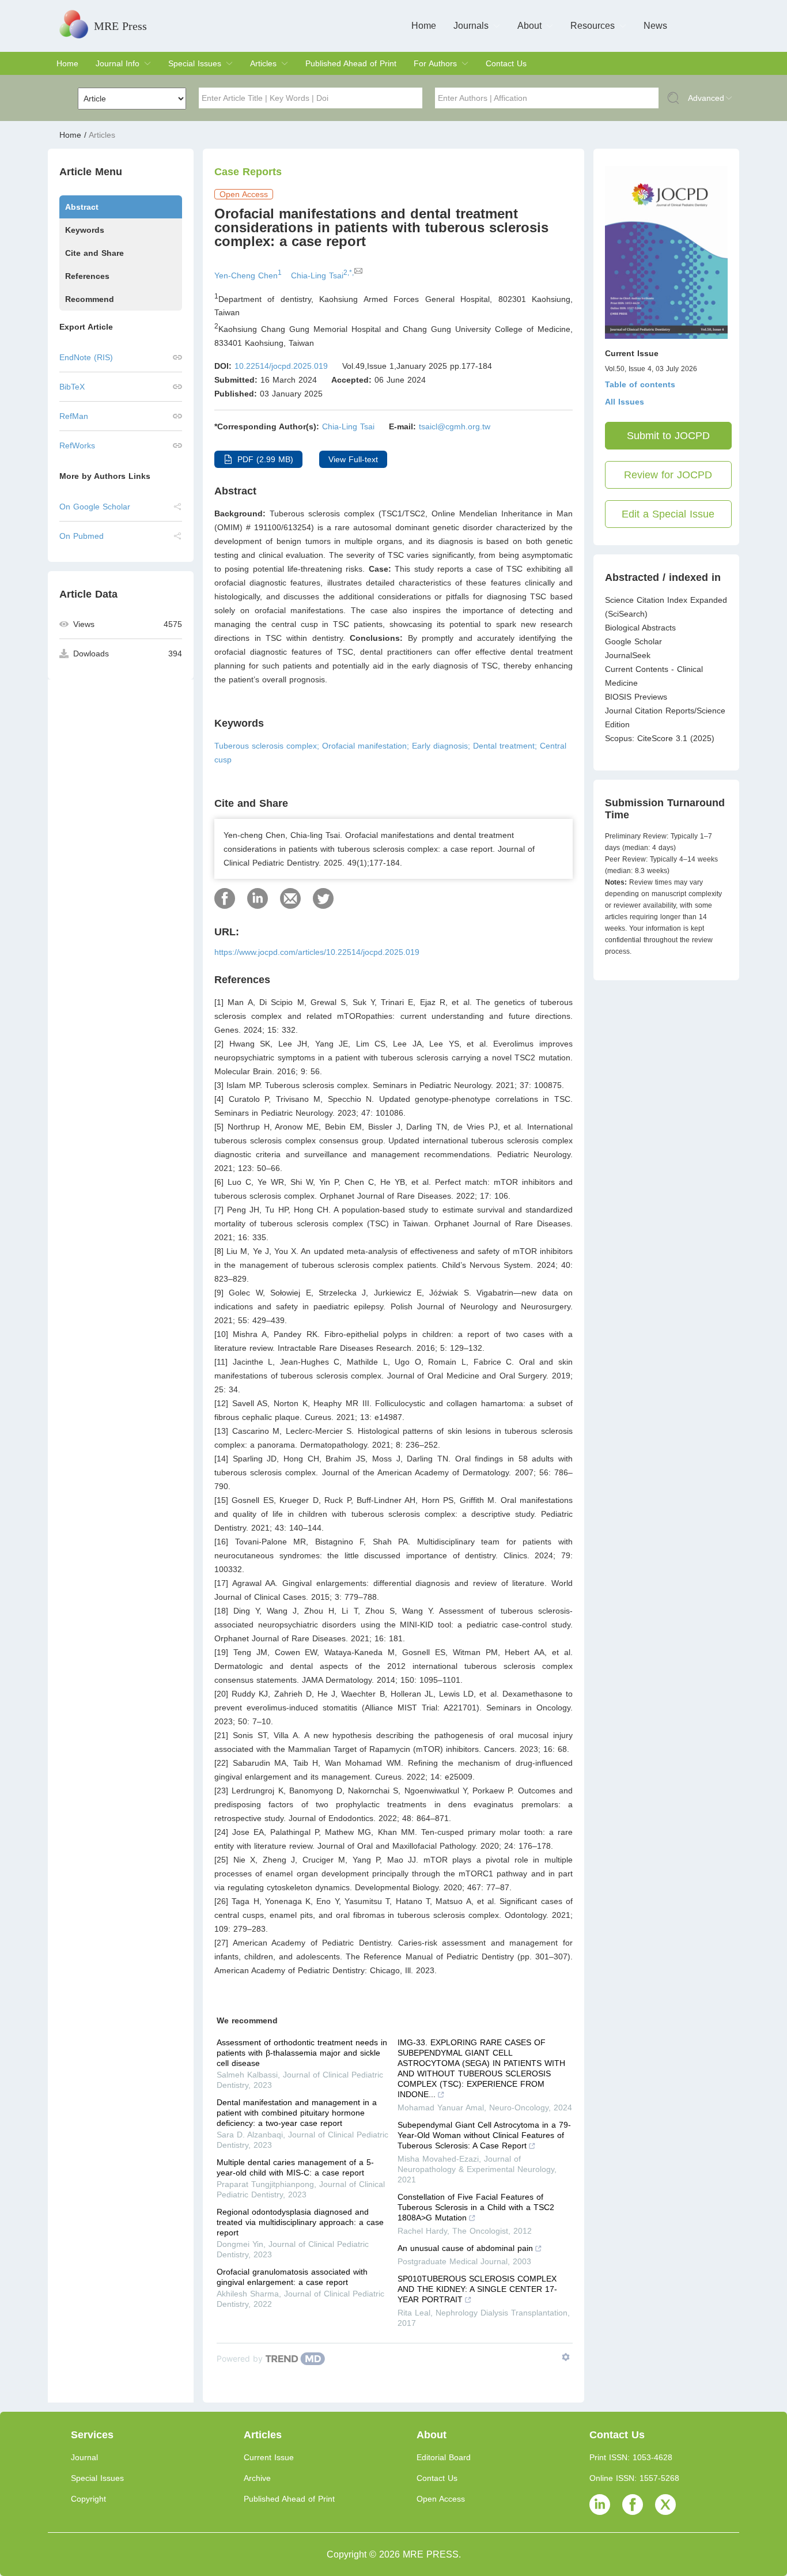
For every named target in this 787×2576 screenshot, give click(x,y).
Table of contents (640, 384)
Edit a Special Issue (668, 514)
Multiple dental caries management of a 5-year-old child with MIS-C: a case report (295, 2167)
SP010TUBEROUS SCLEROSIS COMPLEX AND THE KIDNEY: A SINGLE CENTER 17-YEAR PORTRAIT (477, 2289)
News (655, 26)
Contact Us (506, 63)
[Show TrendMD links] (566, 2357)
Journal (84, 2457)
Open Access (441, 2499)
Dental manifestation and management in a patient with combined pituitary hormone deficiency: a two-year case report (297, 2113)
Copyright (88, 2499)
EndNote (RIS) (86, 357)
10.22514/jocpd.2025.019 (281, 366)
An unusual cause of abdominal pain (465, 2248)
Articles (263, 63)
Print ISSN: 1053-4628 (631, 2457)
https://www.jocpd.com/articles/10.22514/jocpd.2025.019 (317, 952)
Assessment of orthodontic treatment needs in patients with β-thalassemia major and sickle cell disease (302, 2053)
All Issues (625, 402)
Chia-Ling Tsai (348, 426)
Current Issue (269, 2457)
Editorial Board (444, 2457)
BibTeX (72, 387)
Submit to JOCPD (668, 436)
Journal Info (118, 63)
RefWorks (77, 445)
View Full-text (353, 459)
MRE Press (120, 26)
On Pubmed (82, 536)
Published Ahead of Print (351, 63)
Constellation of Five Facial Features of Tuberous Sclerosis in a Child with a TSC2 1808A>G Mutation (476, 2207)
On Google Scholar (95, 507)
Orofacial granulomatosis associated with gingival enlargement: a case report (292, 2277)
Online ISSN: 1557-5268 (634, 2478)
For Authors (435, 63)
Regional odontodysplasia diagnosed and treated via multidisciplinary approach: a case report (300, 2222)
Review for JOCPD (668, 475)
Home (424, 26)
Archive (257, 2478)
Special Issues (195, 63)
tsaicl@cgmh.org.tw (455, 426)
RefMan (74, 416)
